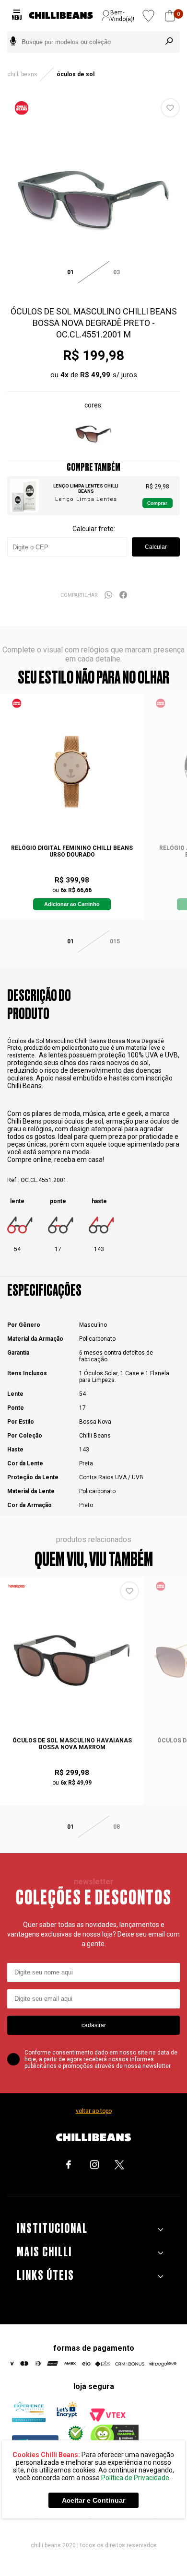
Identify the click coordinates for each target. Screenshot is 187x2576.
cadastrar (94, 2025)
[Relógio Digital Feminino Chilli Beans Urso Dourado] (72, 768)
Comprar (157, 503)
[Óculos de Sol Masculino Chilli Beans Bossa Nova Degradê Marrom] (93, 450)
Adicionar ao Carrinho (72, 904)
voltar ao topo (94, 2111)
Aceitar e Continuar (93, 2500)
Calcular (156, 547)
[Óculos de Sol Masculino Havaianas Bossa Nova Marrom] (72, 1660)
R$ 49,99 (95, 375)
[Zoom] (93, 288)
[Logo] (61, 16)
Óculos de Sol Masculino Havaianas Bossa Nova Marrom (72, 1744)
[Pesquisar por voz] (13, 42)
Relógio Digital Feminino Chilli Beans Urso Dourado (72, 851)
